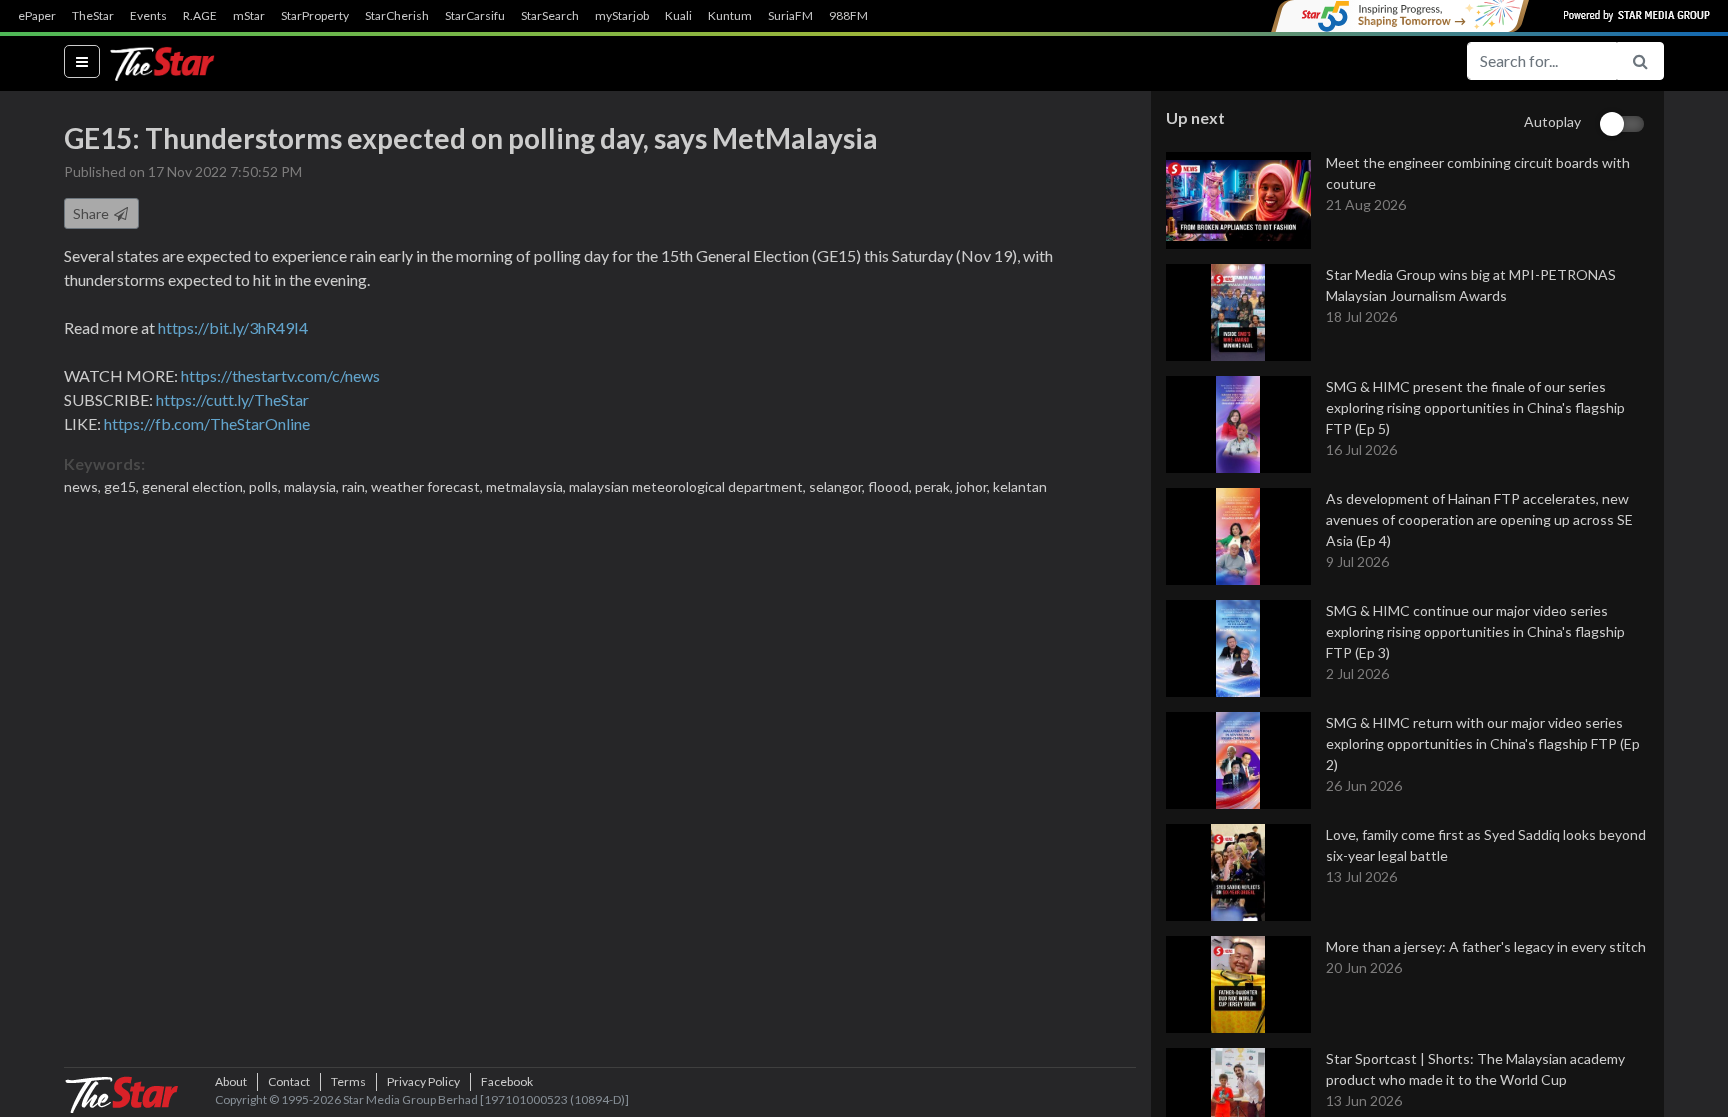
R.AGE (200, 16)
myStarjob (622, 16)
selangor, (838, 486)
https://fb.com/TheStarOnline (207, 423)
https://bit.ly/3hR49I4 (233, 327)
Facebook (507, 1081)
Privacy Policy (423, 1081)
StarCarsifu (475, 16)
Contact (289, 1081)
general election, (195, 486)
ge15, (123, 486)
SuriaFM (790, 16)
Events (148, 16)
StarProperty (315, 16)
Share (92, 213)
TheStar (93, 16)
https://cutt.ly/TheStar (232, 399)
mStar (249, 16)
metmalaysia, (527, 486)
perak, (935, 486)
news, (84, 486)
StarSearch (550, 16)
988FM (848, 16)
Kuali (678, 16)
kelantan (1020, 486)
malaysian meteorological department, (689, 486)
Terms (348, 1081)
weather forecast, (428, 486)
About (231, 1081)
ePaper (37, 16)
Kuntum (730, 16)
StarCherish (397, 16)
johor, (974, 486)
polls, (266, 486)
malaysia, (313, 486)
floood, (891, 486)
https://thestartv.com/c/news (280, 375)
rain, (356, 486)
